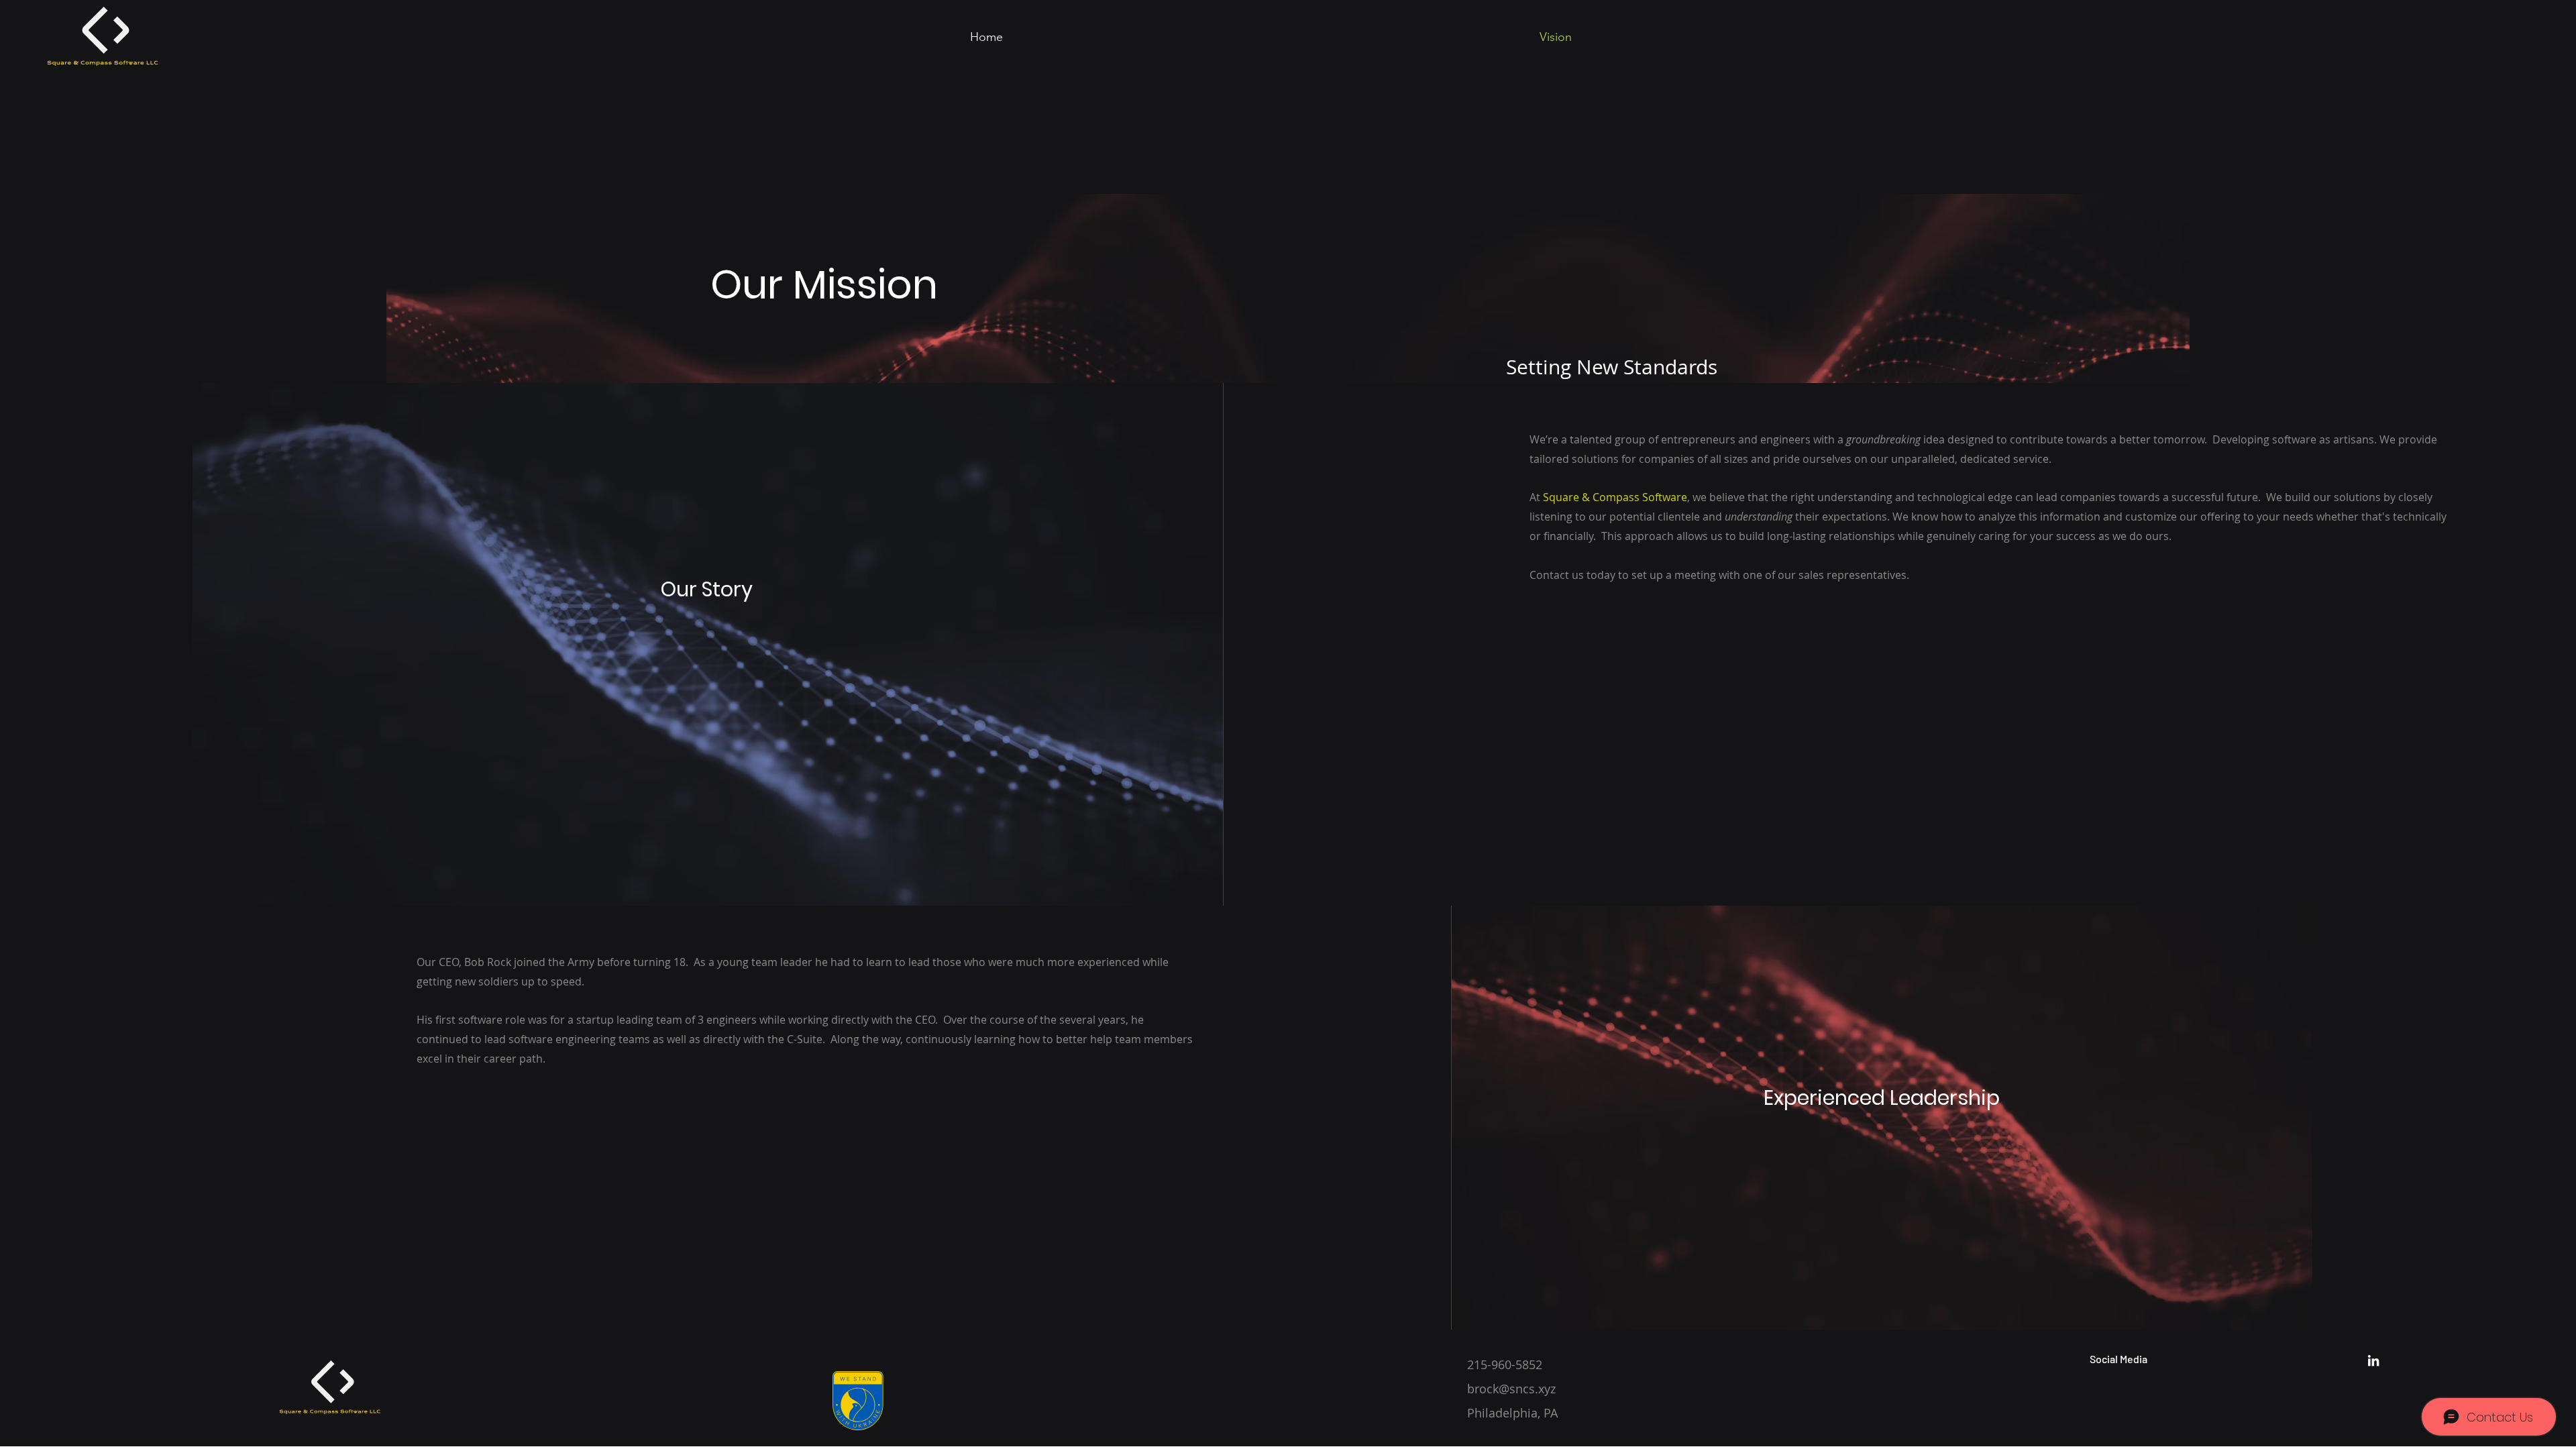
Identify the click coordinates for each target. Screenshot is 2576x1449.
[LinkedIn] (2373, 1360)
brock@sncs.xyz (1511, 1389)
